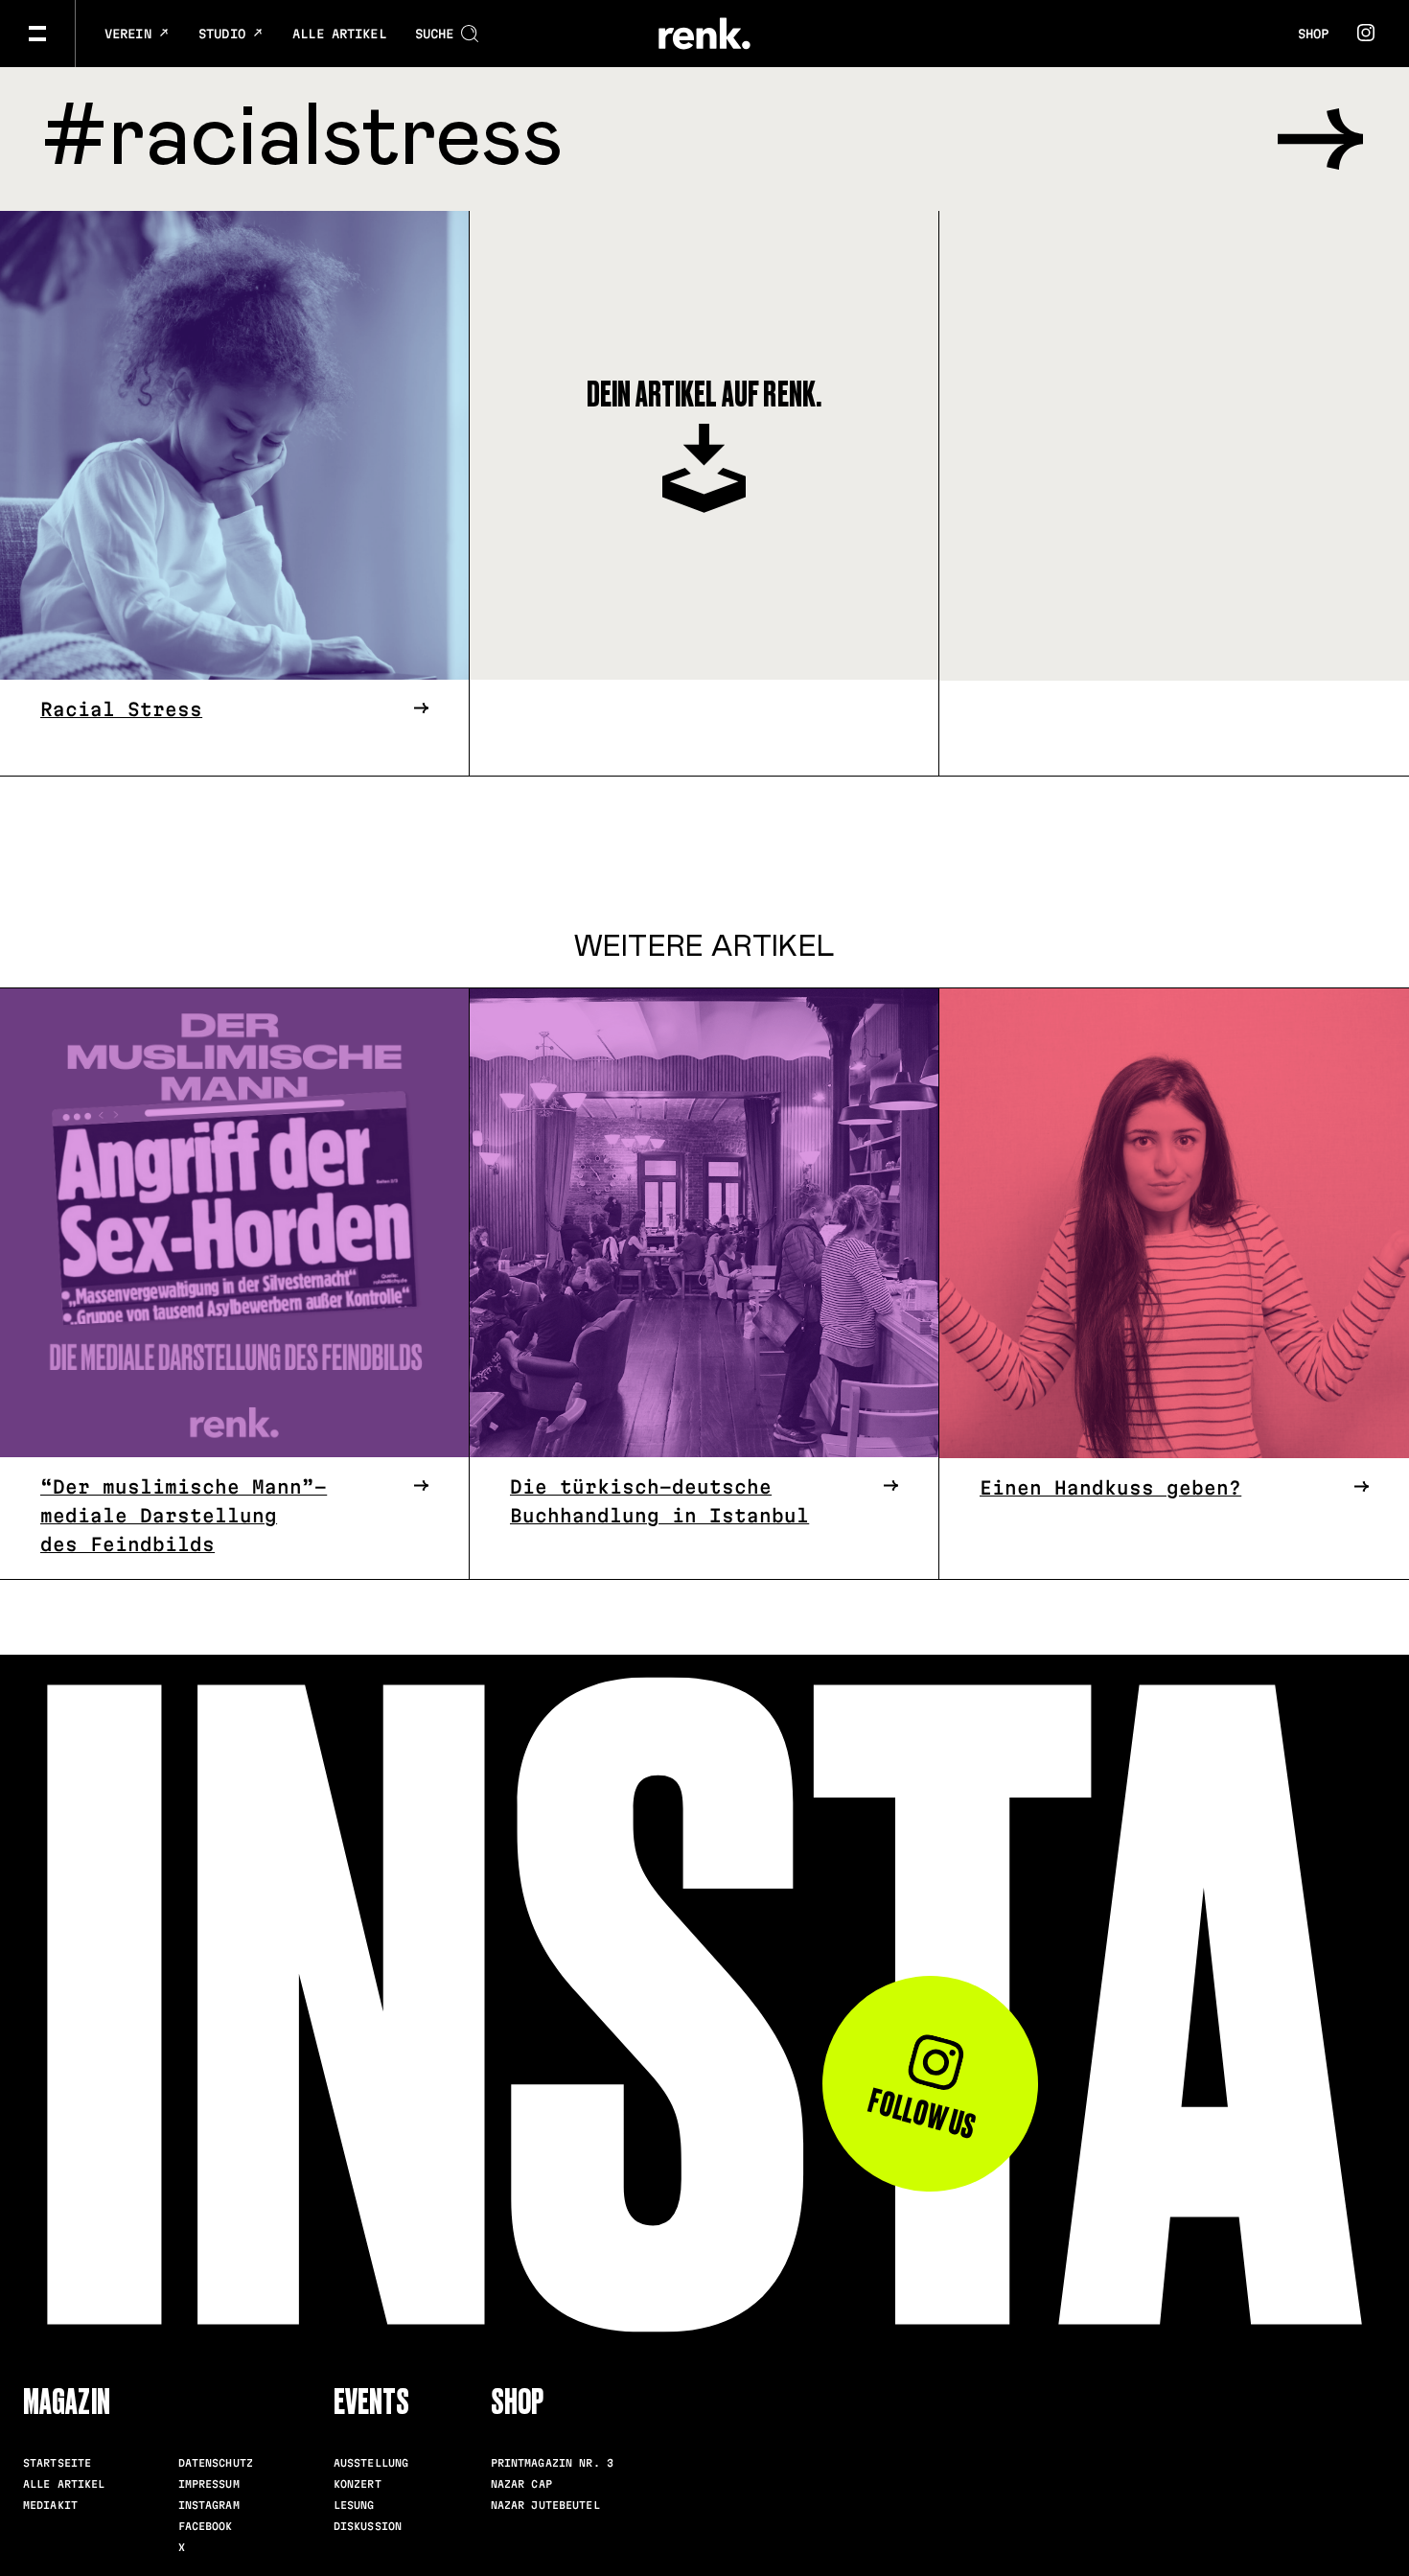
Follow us (923, 2113)
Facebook (206, 2526)
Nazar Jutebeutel (545, 2505)
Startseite (57, 2463)
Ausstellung (371, 2463)
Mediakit (50, 2505)
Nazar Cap (521, 2484)
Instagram (209, 2505)
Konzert (358, 2484)
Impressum (209, 2484)
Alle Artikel (339, 34)
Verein (132, 34)
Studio (226, 34)
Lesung (354, 2505)
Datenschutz (216, 2463)
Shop (1313, 34)
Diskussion (368, 2526)
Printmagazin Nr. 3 (552, 2463)
